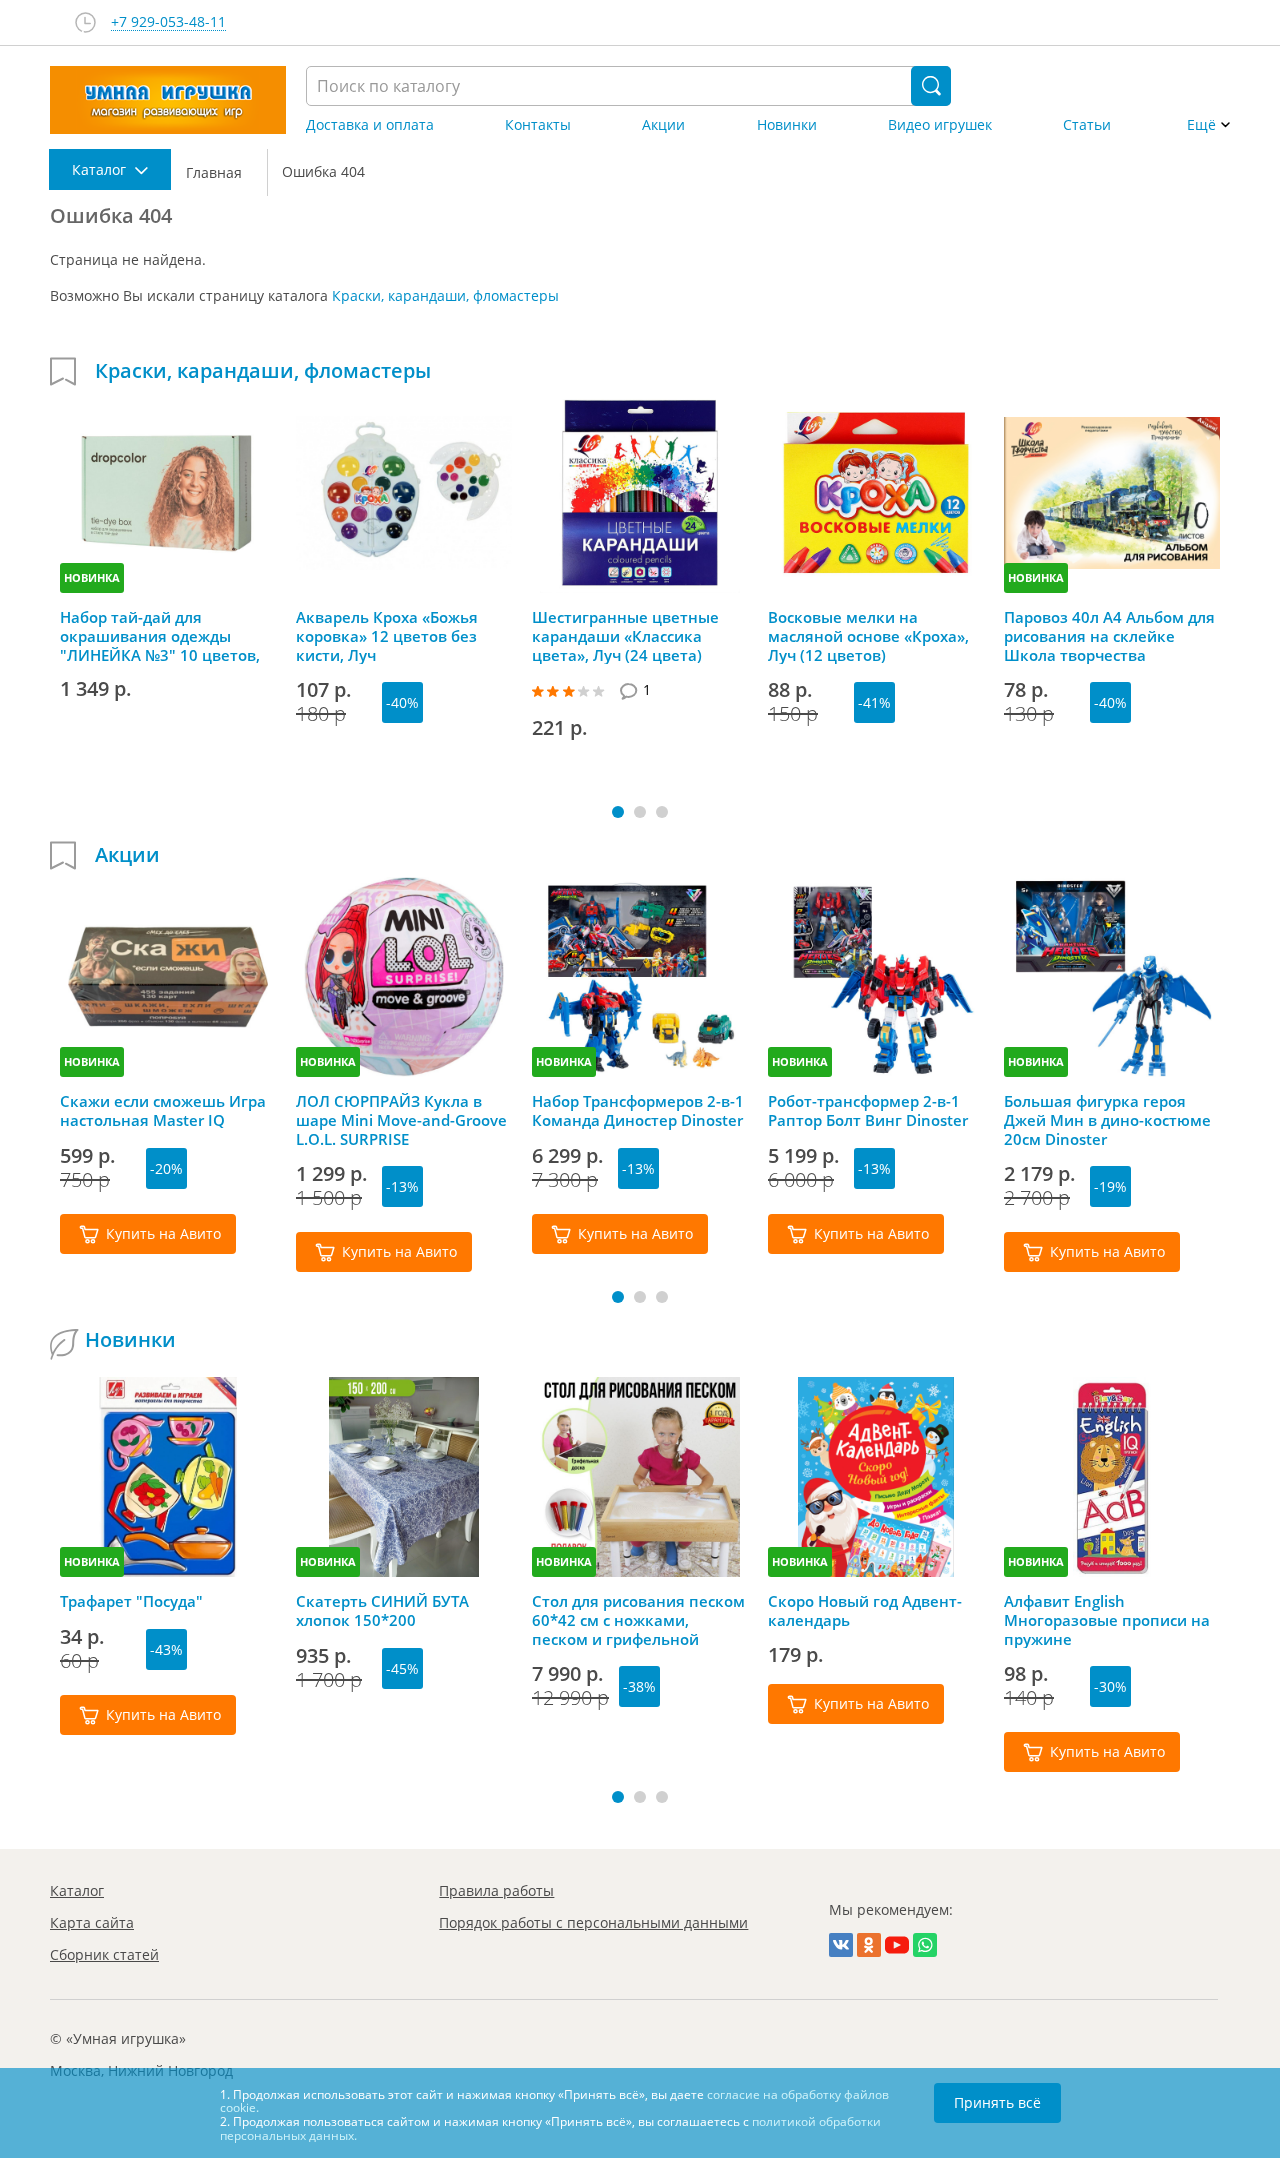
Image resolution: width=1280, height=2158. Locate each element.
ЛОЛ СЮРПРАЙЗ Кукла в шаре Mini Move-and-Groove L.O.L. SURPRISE (401, 1120)
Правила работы (496, 1890)
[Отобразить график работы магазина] (85, 22)
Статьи (1087, 125)
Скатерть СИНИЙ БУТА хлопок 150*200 (382, 1611)
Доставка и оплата (370, 125)
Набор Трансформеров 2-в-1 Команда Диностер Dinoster (638, 1111)
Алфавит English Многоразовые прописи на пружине (1107, 1620)
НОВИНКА (92, 577)
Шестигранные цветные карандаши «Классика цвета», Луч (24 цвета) (625, 636)
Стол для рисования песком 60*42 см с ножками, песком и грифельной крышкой (638, 1620)
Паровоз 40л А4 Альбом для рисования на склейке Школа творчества (1109, 636)
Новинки (787, 125)
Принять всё (997, 2102)
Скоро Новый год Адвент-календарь (865, 1611)
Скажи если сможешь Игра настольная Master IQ (163, 1111)
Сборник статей (104, 1954)
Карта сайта (92, 1922)
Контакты (538, 125)
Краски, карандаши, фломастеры (445, 295)
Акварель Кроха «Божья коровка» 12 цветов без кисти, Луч (387, 636)
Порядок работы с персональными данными (593, 1922)
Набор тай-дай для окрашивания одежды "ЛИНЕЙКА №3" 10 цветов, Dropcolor (160, 636)
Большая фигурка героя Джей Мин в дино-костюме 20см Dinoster (1107, 1120)
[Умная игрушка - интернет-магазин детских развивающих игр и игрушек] (168, 100)
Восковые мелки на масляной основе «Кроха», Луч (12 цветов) (868, 636)
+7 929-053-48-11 (168, 22)
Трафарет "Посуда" (131, 1601)
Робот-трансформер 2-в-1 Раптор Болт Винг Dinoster (868, 1111)
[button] (618, 812)
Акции (663, 125)
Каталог (77, 1890)
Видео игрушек (940, 125)
